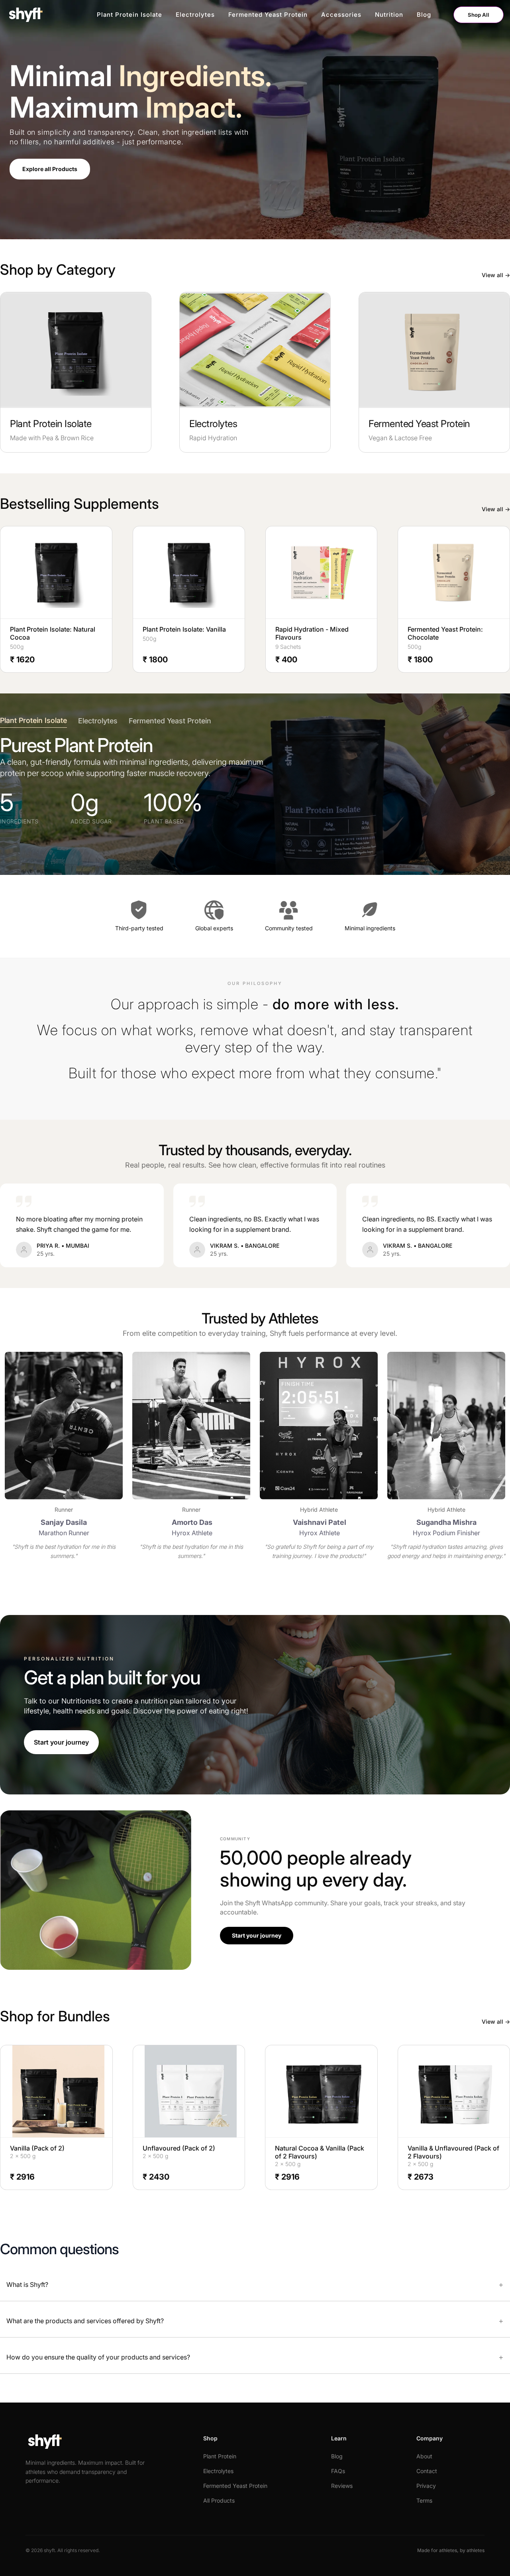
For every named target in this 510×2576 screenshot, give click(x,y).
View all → (496, 275)
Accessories (341, 15)
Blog (424, 15)
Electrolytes (195, 15)
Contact (427, 2471)
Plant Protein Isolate (129, 15)
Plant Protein (220, 2456)
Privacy (426, 2486)
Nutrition (389, 15)
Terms (424, 2500)
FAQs (338, 2471)
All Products (219, 2500)
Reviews (342, 2486)
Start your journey (61, 1742)
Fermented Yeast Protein (268, 15)
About (424, 2456)
